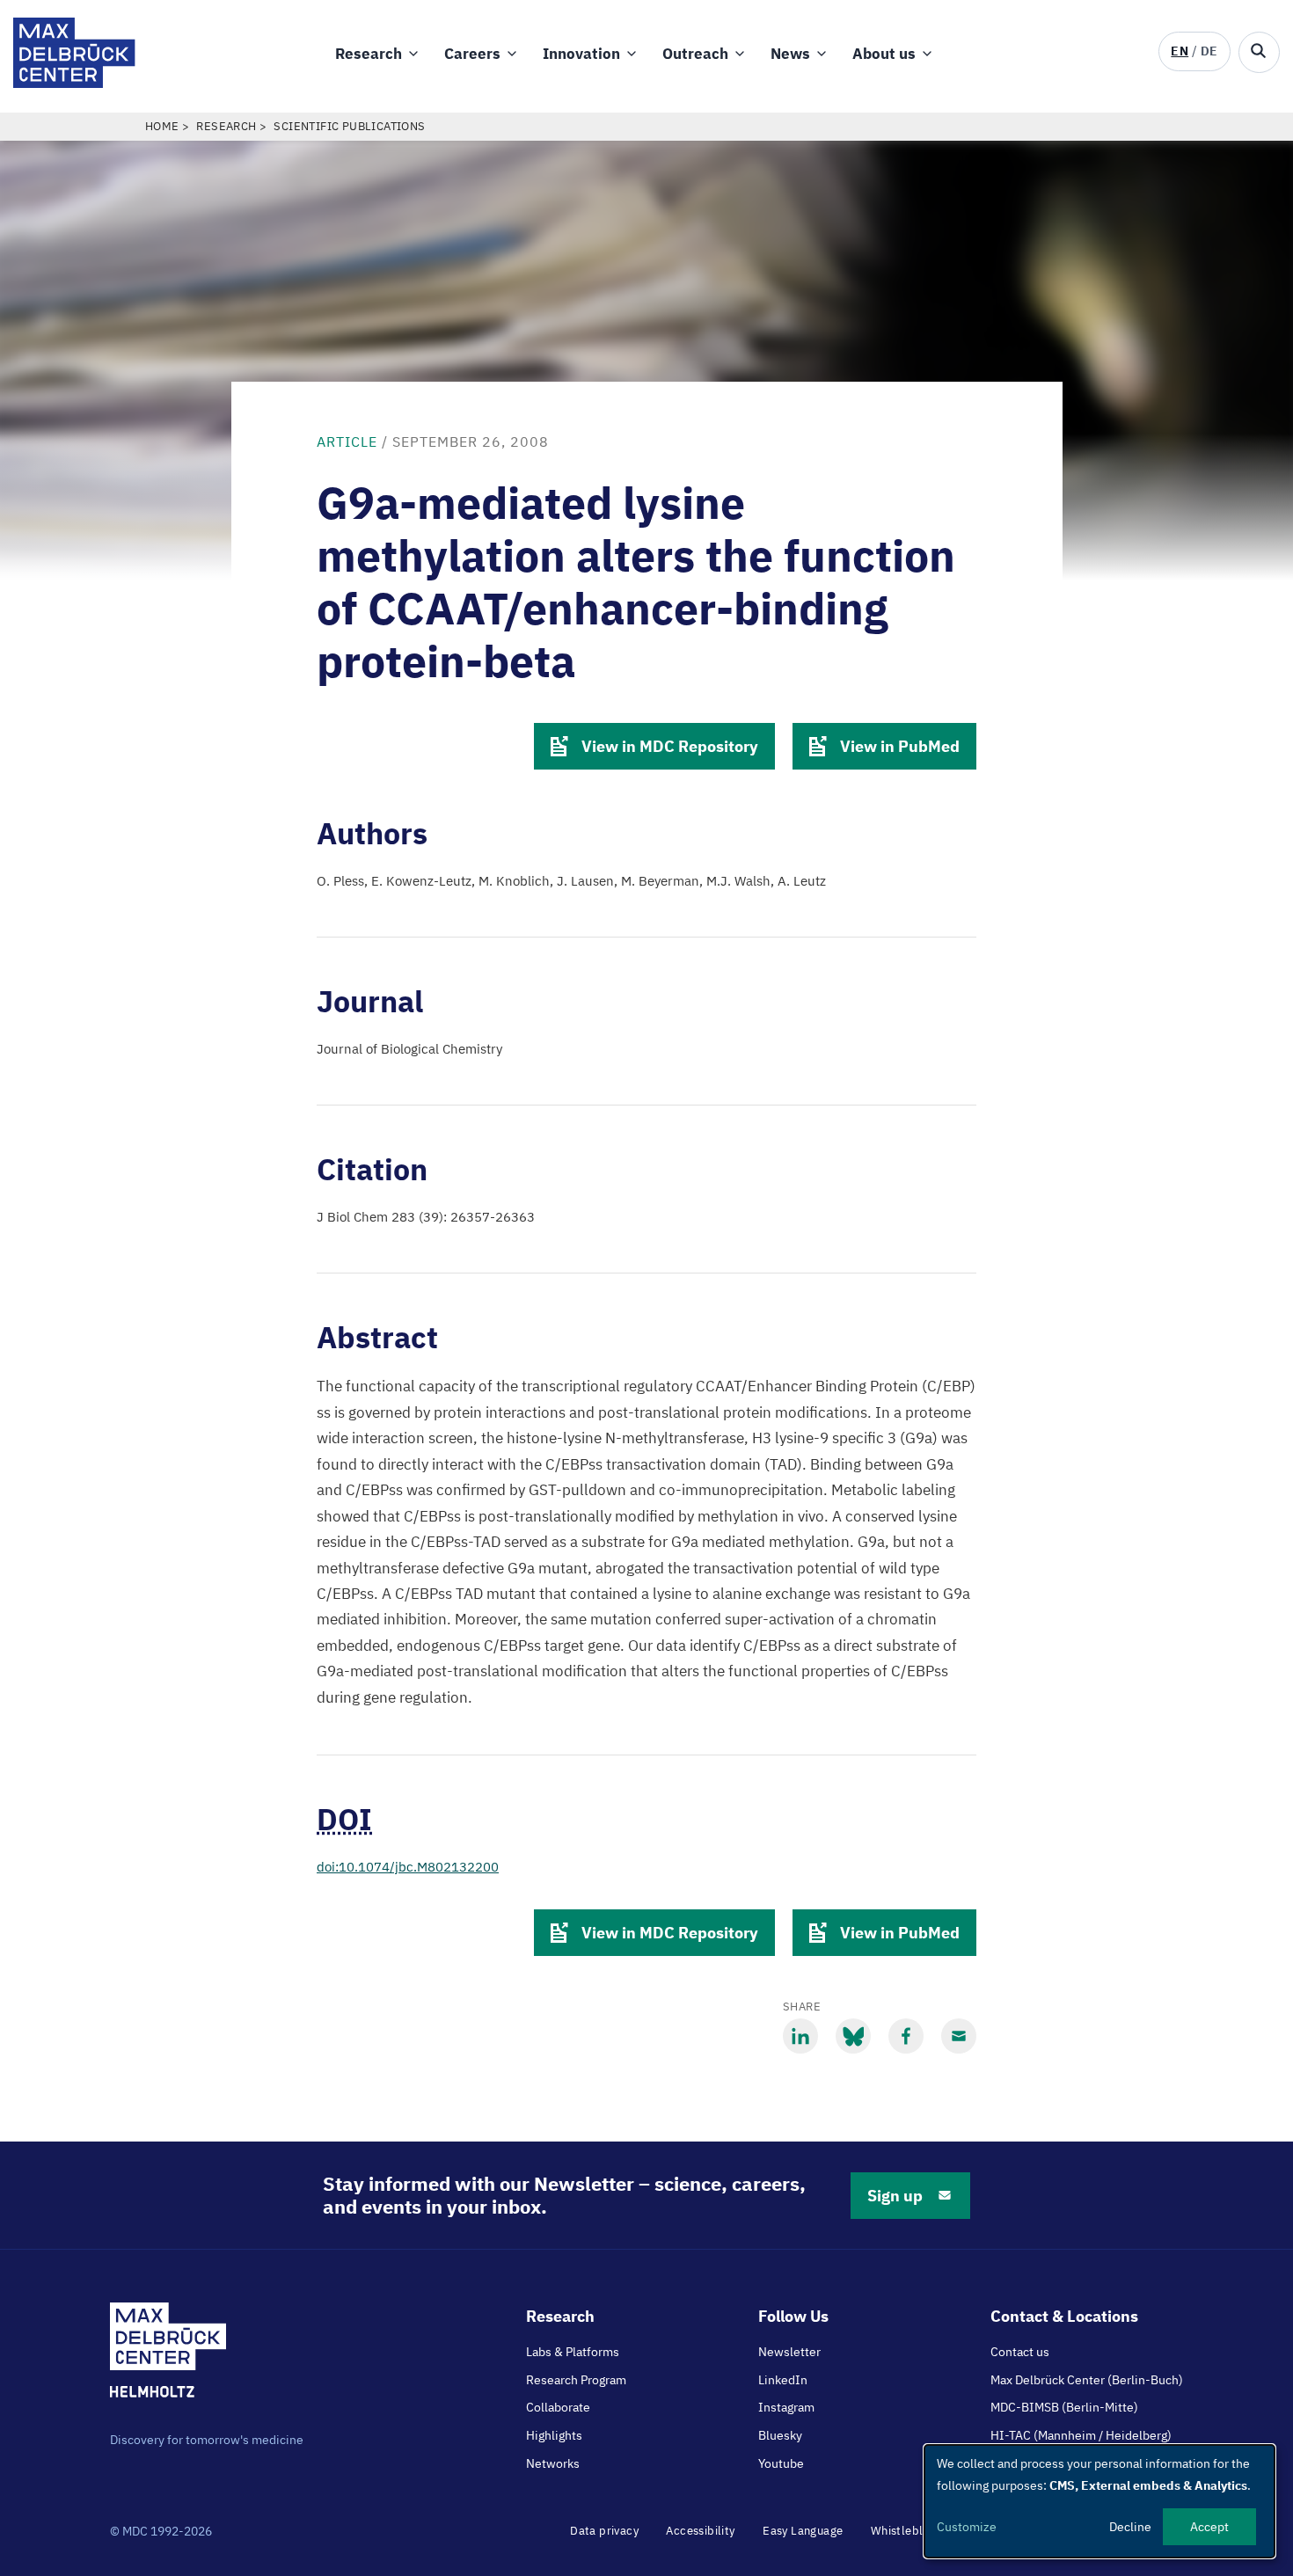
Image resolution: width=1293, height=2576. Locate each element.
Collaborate (558, 2407)
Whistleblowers (913, 2531)
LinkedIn (783, 2380)
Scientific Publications (349, 126)
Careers (472, 54)
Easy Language (803, 2531)
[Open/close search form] (1259, 52)
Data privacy (604, 2531)
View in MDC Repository (670, 746)
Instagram (786, 2407)
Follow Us (793, 2316)
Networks (553, 2463)
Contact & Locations (1064, 2316)
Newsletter (789, 2352)
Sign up (895, 2196)
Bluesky (780, 2435)
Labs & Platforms (573, 2352)
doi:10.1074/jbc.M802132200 (408, 1867)
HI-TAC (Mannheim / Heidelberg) (1081, 2435)
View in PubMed (900, 746)
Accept (1209, 2527)
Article (347, 441)
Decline (1130, 2527)
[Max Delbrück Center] (74, 83)
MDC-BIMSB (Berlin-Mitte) (1064, 2407)
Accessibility (700, 2531)
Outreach (695, 54)
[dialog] (1099, 2501)
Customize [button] (967, 2527)
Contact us (1020, 2352)
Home (162, 126)
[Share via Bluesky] (853, 2036)
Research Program (576, 2380)
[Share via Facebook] (906, 2036)
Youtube (781, 2463)
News (790, 54)
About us (884, 54)
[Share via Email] (959, 2036)
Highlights (554, 2435)
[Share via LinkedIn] (800, 2036)
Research (369, 54)
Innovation (581, 54)
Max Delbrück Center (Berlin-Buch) (1087, 2380)
